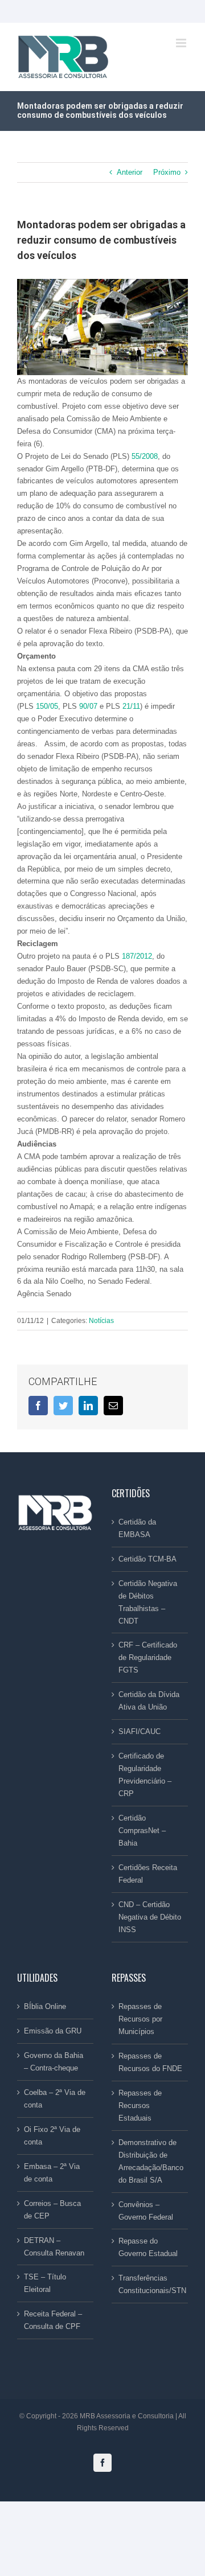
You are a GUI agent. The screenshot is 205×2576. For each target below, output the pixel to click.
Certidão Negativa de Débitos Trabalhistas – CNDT (148, 1602)
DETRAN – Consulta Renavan (54, 2247)
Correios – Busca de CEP (52, 2210)
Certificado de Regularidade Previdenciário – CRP (145, 1775)
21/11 (131, 706)
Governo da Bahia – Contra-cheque (54, 2062)
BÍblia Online (45, 2006)
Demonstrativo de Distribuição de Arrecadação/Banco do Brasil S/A (150, 2161)
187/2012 (137, 956)
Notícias (101, 1321)
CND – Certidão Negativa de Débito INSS (150, 1917)
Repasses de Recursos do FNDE (150, 2062)
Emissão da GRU (53, 2031)
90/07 (88, 706)
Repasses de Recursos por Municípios (140, 2019)
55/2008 (145, 456)
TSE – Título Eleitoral (45, 2283)
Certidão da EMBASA (137, 1528)
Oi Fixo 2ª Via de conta (52, 2136)
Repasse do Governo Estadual (148, 2247)
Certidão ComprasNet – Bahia (142, 1831)
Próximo (167, 172)
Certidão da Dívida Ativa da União (149, 1701)
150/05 (47, 706)
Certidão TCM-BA (147, 1559)
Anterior (130, 172)
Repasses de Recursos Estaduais (140, 2105)
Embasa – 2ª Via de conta (52, 2173)
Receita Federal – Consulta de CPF (53, 2320)
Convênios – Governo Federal (146, 2211)
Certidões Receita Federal (148, 1874)
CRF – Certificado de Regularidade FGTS (148, 1657)
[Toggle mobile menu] (182, 43)
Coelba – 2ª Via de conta (55, 2099)
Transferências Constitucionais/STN (150, 2284)
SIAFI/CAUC (140, 1731)
